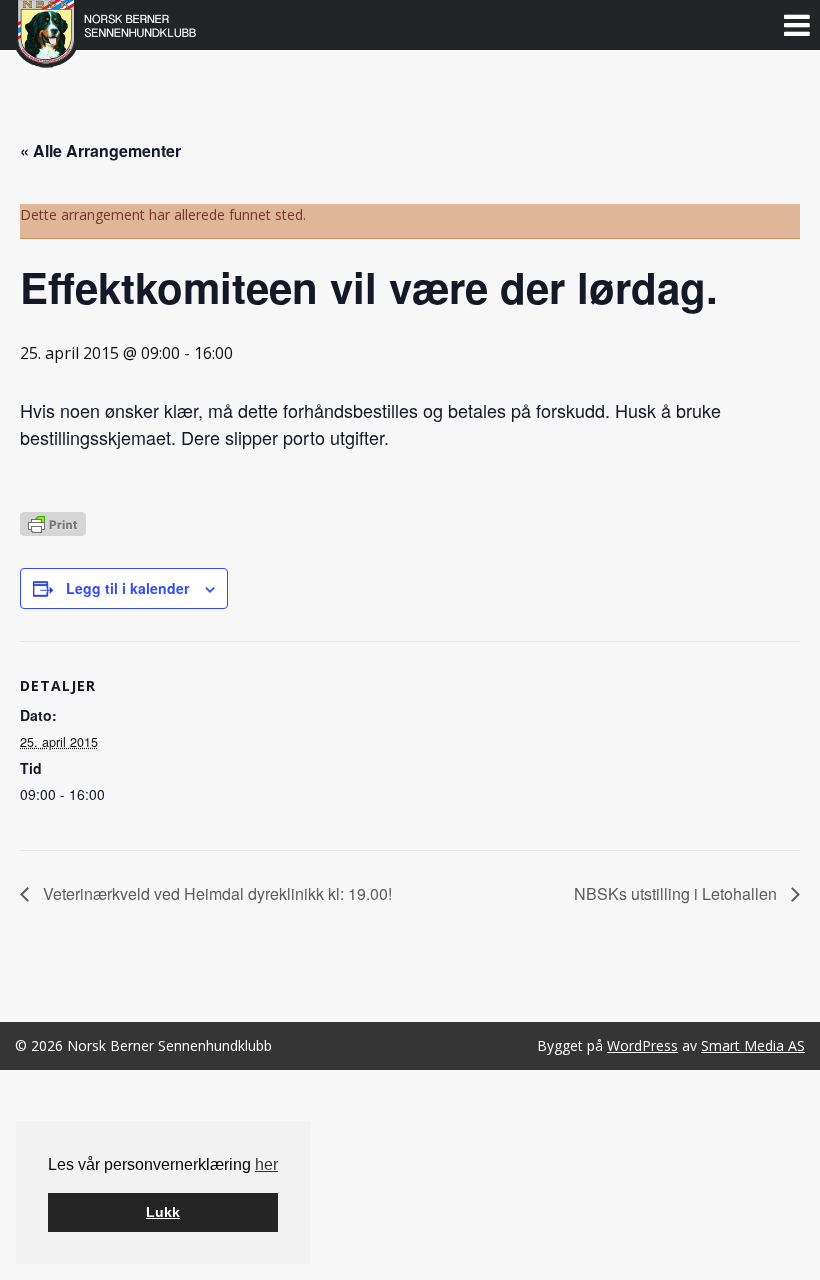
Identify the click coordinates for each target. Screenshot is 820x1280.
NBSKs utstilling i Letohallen (677, 893)
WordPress (642, 1045)
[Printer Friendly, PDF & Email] (53, 522)
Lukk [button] (163, 1212)
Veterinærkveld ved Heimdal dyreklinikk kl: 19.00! (215, 893)
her (266, 1164)
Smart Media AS (753, 1045)
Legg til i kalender (127, 588)
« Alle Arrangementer (100, 150)
